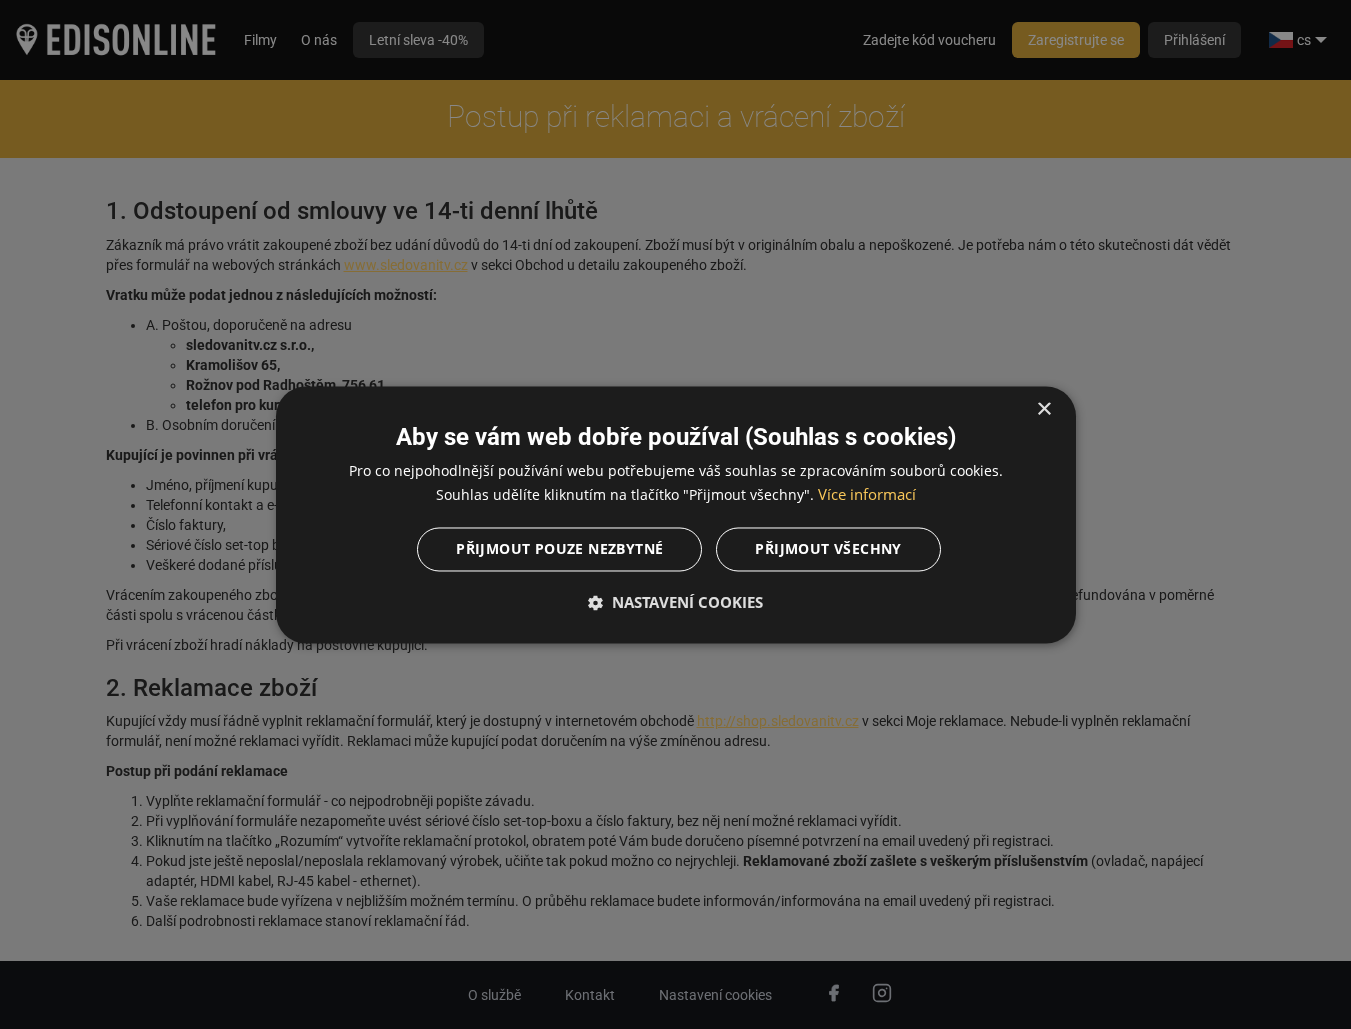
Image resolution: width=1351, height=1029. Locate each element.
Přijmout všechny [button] (828, 548)
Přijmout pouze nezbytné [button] (559, 548)
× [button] (1043, 409)
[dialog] (676, 514)
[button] (676, 602)
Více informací (867, 494)
